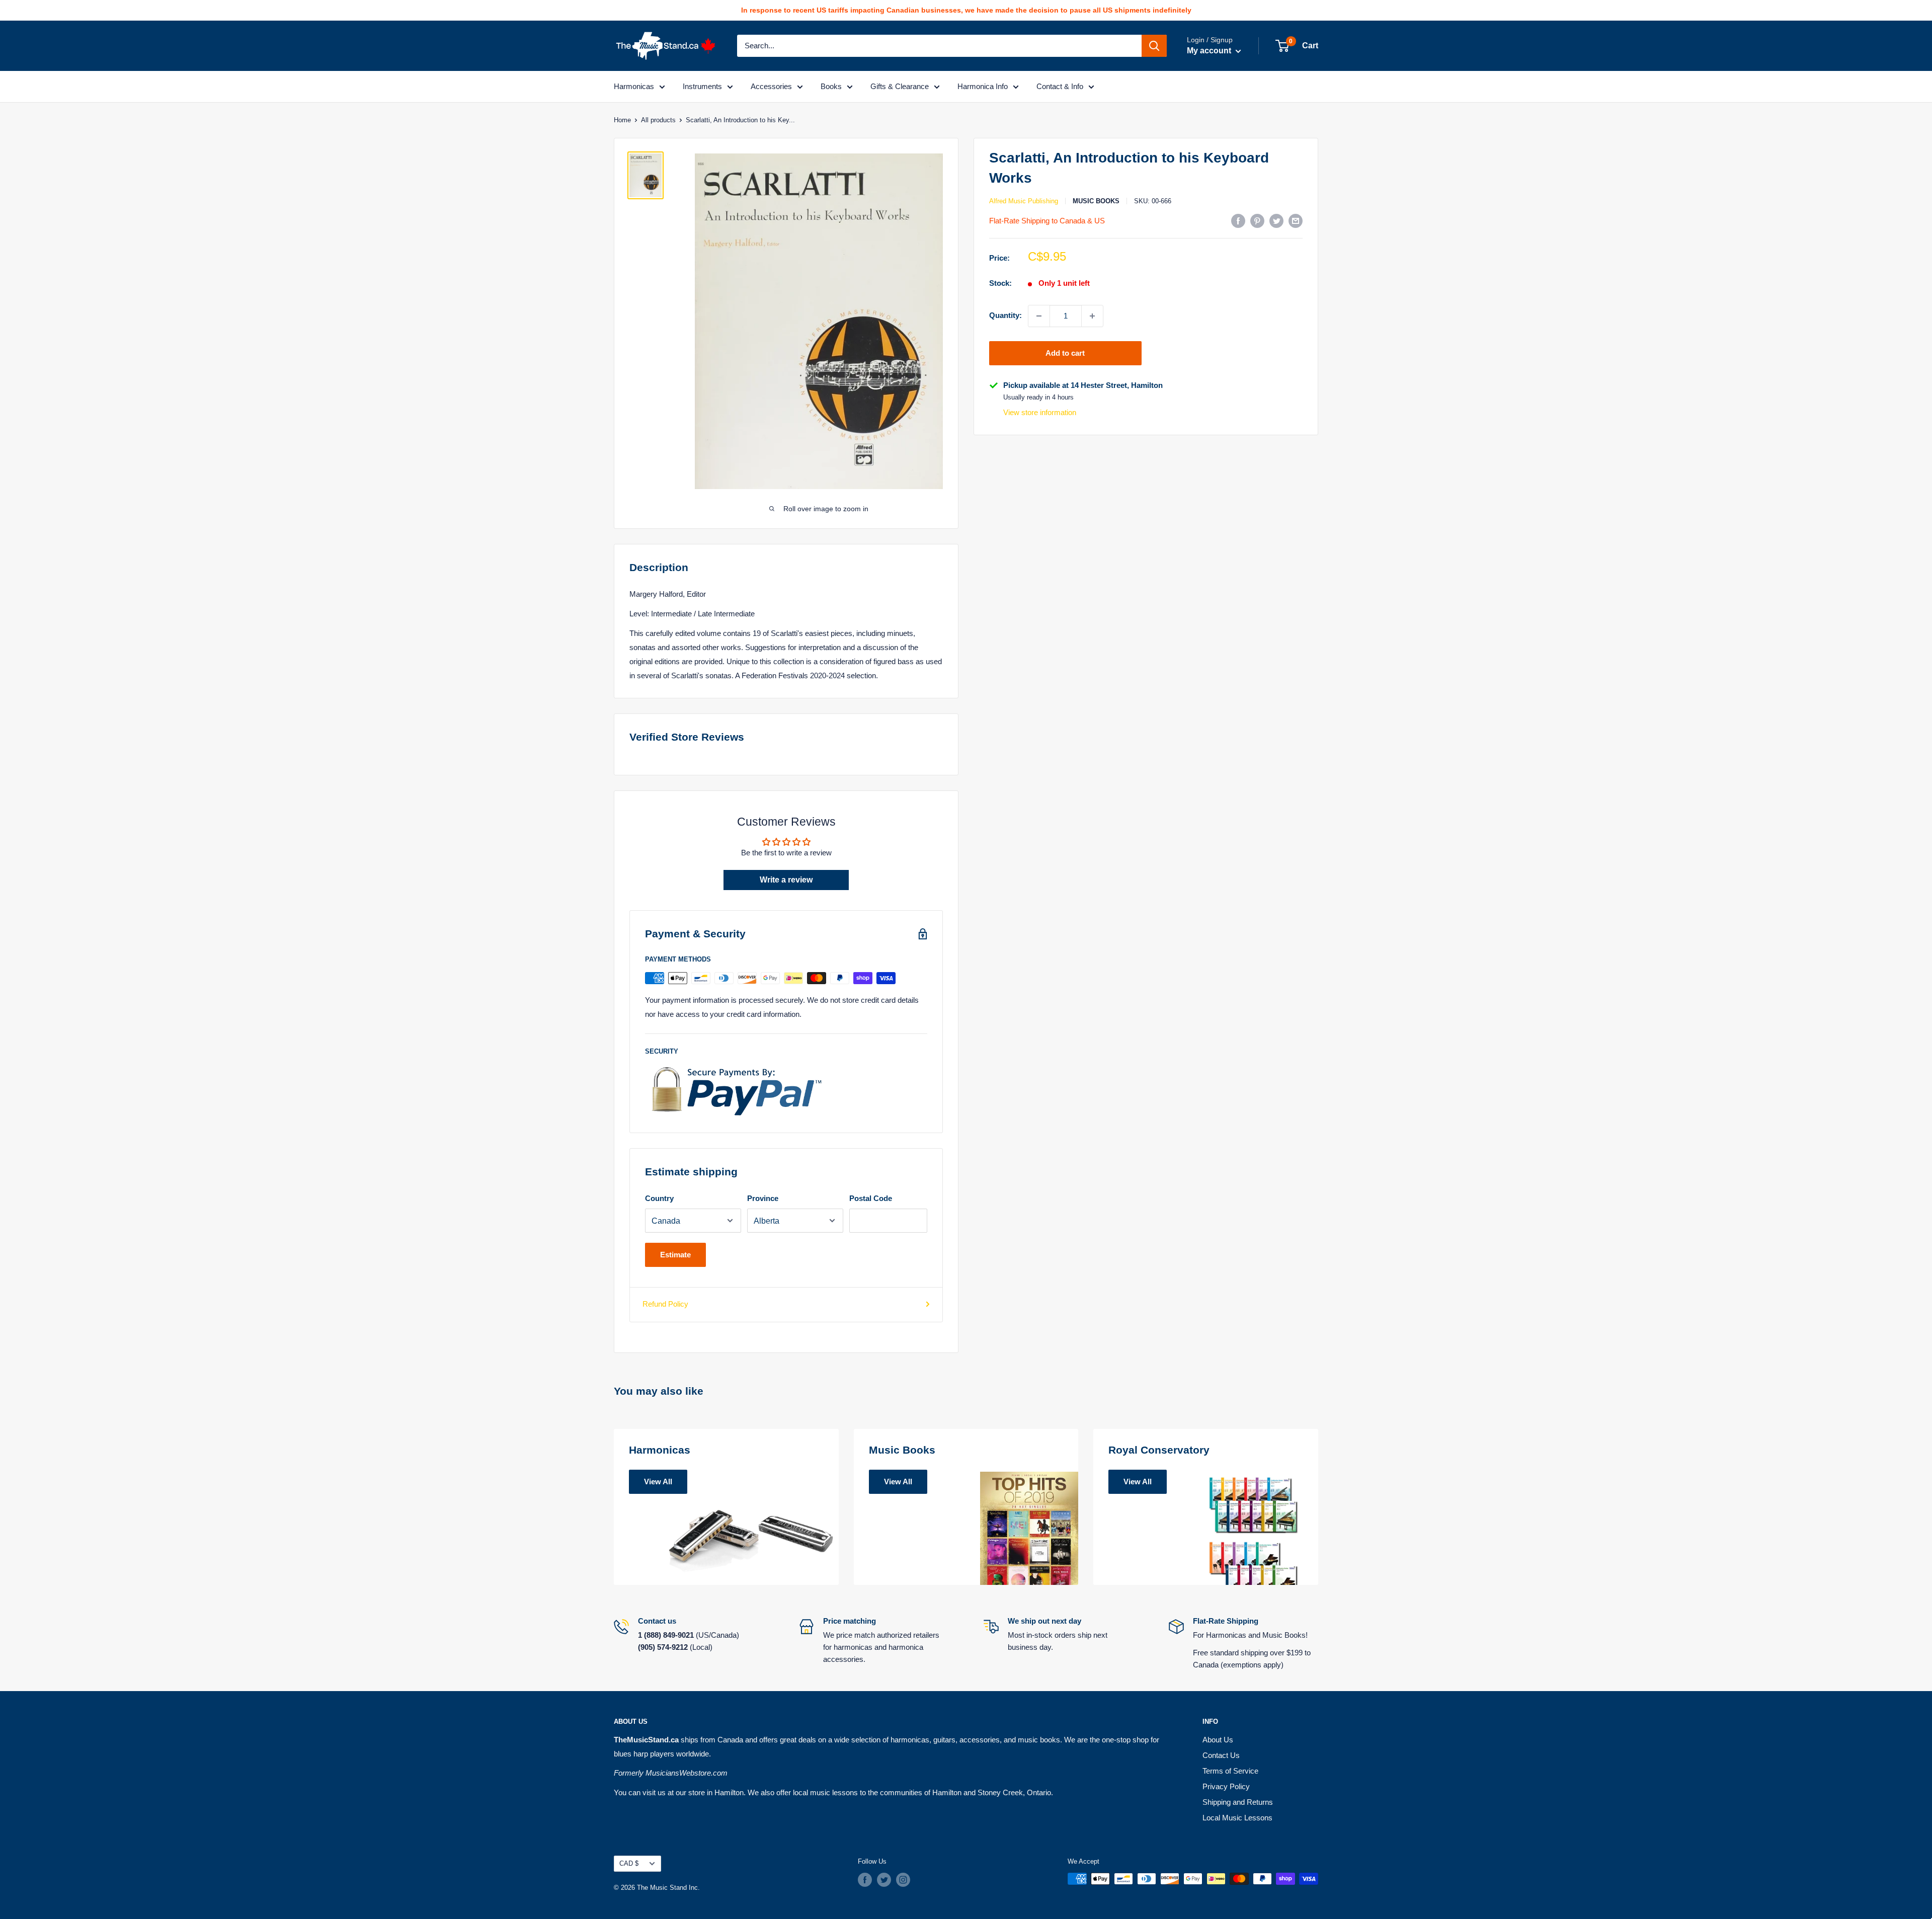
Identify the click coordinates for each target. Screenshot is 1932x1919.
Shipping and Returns (1238, 1802)
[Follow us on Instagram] (903, 1880)
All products (658, 120)
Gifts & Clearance (900, 86)
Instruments (702, 86)
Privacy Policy (1226, 1786)
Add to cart (1065, 353)
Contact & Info (1060, 86)
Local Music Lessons (1237, 1818)
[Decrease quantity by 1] (1039, 316)
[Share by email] (1296, 221)
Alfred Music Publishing (1024, 201)
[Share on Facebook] (1238, 221)
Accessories (771, 86)
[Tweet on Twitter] (1276, 221)
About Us (1218, 1740)
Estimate (675, 1255)
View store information (1040, 412)
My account (1210, 51)
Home (622, 120)
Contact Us (1221, 1755)
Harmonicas (634, 86)
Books (831, 86)
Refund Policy (665, 1304)
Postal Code (871, 1198)
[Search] (1154, 46)
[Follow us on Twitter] (884, 1880)
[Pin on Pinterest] (1257, 221)
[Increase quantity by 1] (1092, 316)
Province (763, 1198)
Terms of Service (1230, 1771)
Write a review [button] (786, 880)
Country (659, 1198)
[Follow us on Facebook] (865, 1880)
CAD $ (629, 1863)
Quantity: (1005, 315)
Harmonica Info (983, 86)
